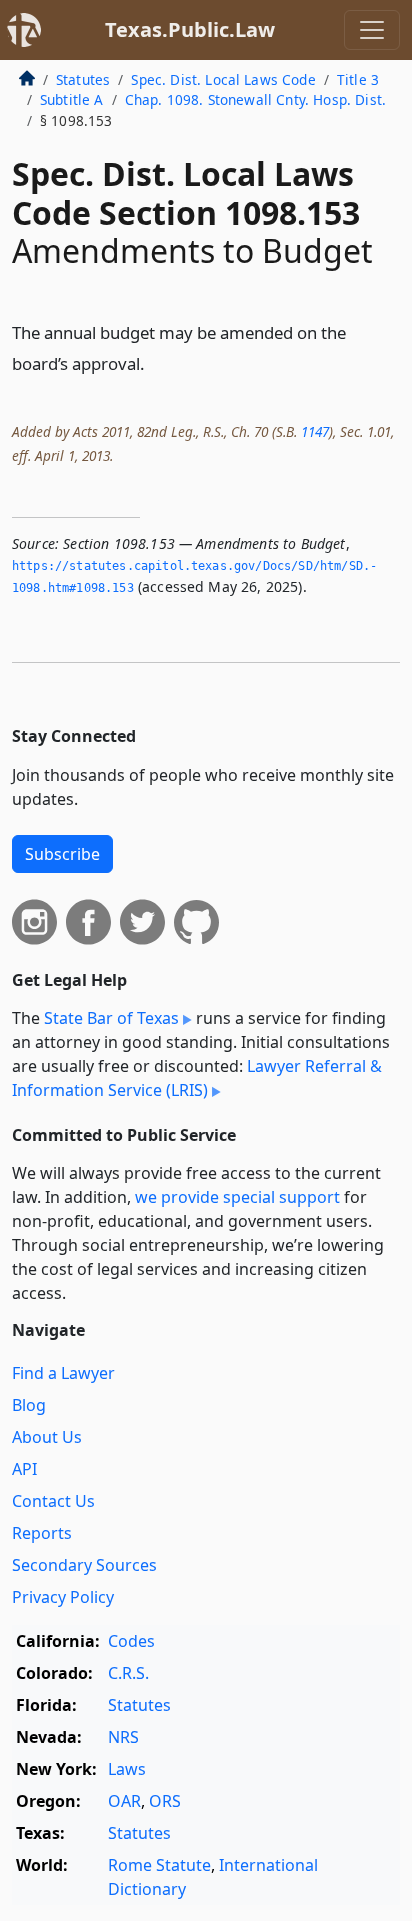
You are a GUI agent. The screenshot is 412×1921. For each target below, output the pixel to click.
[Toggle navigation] (372, 30)
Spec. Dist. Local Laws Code (223, 79)
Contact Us (53, 1501)
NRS (123, 1737)
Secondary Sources (84, 1565)
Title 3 (358, 79)
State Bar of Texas (111, 1018)
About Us (47, 1437)
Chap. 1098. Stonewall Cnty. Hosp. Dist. (255, 99)
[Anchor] (156, 362)
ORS (165, 1801)
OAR (124, 1801)
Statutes (83, 79)
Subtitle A (72, 99)
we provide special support (237, 1197)
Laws (127, 1769)
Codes (131, 1641)
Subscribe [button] (62, 854)
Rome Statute (159, 1865)
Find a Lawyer (63, 1373)
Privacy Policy (63, 1597)
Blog (29, 1405)
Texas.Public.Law (190, 29)
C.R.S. (128, 1673)
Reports (42, 1533)
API (24, 1469)
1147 (315, 431)
